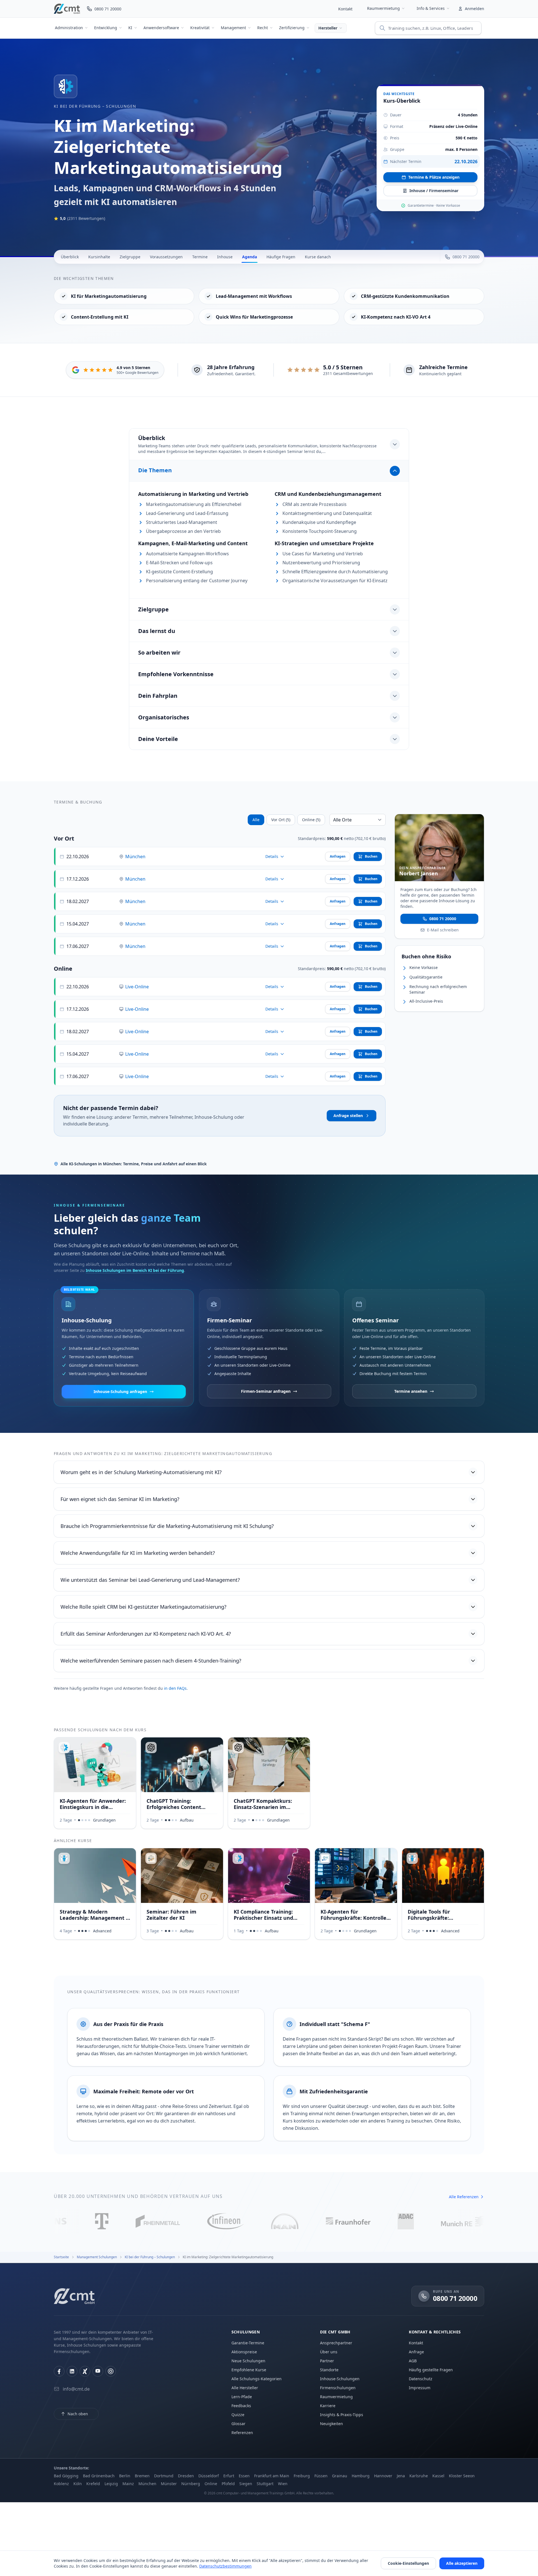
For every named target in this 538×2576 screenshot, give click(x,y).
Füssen (321, 2476)
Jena (401, 2476)
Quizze (238, 2415)
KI (130, 28)
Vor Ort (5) (281, 820)
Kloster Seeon (462, 2476)
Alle (256, 820)
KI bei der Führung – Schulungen (95, 106)
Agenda (250, 257)
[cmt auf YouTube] (98, 2371)
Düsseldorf (209, 2476)
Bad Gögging (66, 2476)
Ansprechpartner (336, 2343)
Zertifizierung (292, 28)
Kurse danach (318, 257)
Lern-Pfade (242, 2397)
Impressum (420, 2388)
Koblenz (61, 2484)
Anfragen (338, 856)
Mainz (128, 2484)
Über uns (329, 2352)
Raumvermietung (383, 8)
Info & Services (431, 8)
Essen (244, 2476)
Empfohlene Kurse (249, 2370)
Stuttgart (265, 2484)
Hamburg (361, 2476)
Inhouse (225, 257)
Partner (327, 2361)
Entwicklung (106, 28)
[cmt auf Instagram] (111, 2371)
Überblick (70, 257)
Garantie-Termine (248, 2343)
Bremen (142, 2476)
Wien (283, 2484)
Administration (69, 28)
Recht (263, 28)
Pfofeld (228, 2484)
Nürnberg (191, 2484)
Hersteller (328, 28)
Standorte (329, 2370)
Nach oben (78, 2414)
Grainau (340, 2476)
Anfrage (416, 2352)
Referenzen (242, 2433)
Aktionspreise (244, 2352)
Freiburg (302, 2476)
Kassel (438, 2476)
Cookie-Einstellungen (408, 2563)
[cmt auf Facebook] (59, 2371)
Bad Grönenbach (99, 2476)
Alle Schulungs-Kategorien (257, 2379)
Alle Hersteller (245, 2388)
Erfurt (229, 2476)
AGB (413, 2361)
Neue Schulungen (248, 2361)
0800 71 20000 (443, 918)
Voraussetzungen (166, 257)
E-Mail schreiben (443, 930)
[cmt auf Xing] (85, 2371)
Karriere (328, 2406)
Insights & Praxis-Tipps (342, 2415)
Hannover (383, 2476)
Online (211, 2484)
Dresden (186, 2476)
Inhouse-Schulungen (340, 2379)
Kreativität (200, 28)
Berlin (125, 2476)
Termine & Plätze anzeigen (434, 177)
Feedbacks (241, 2406)
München (135, 857)
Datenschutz (421, 2379)
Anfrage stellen (348, 1116)
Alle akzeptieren (462, 2563)
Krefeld (93, 2484)
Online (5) (311, 820)
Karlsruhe (419, 2476)
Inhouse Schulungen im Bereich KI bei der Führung (135, 1270)
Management (233, 28)
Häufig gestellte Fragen (431, 2370)
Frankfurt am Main (272, 2476)
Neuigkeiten (331, 2424)
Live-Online (137, 987)
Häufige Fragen (281, 257)
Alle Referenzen (464, 2197)
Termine (200, 257)
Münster (169, 2484)
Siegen (246, 2484)
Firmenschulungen (338, 2388)
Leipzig (111, 2484)
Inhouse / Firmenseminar (434, 191)
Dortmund (164, 2476)
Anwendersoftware (161, 28)
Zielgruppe (130, 257)
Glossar (238, 2424)
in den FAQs (175, 1688)
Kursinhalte (99, 257)
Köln (78, 2484)
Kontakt (345, 9)
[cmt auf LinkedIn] (72, 2371)
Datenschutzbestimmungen (225, 2566)
